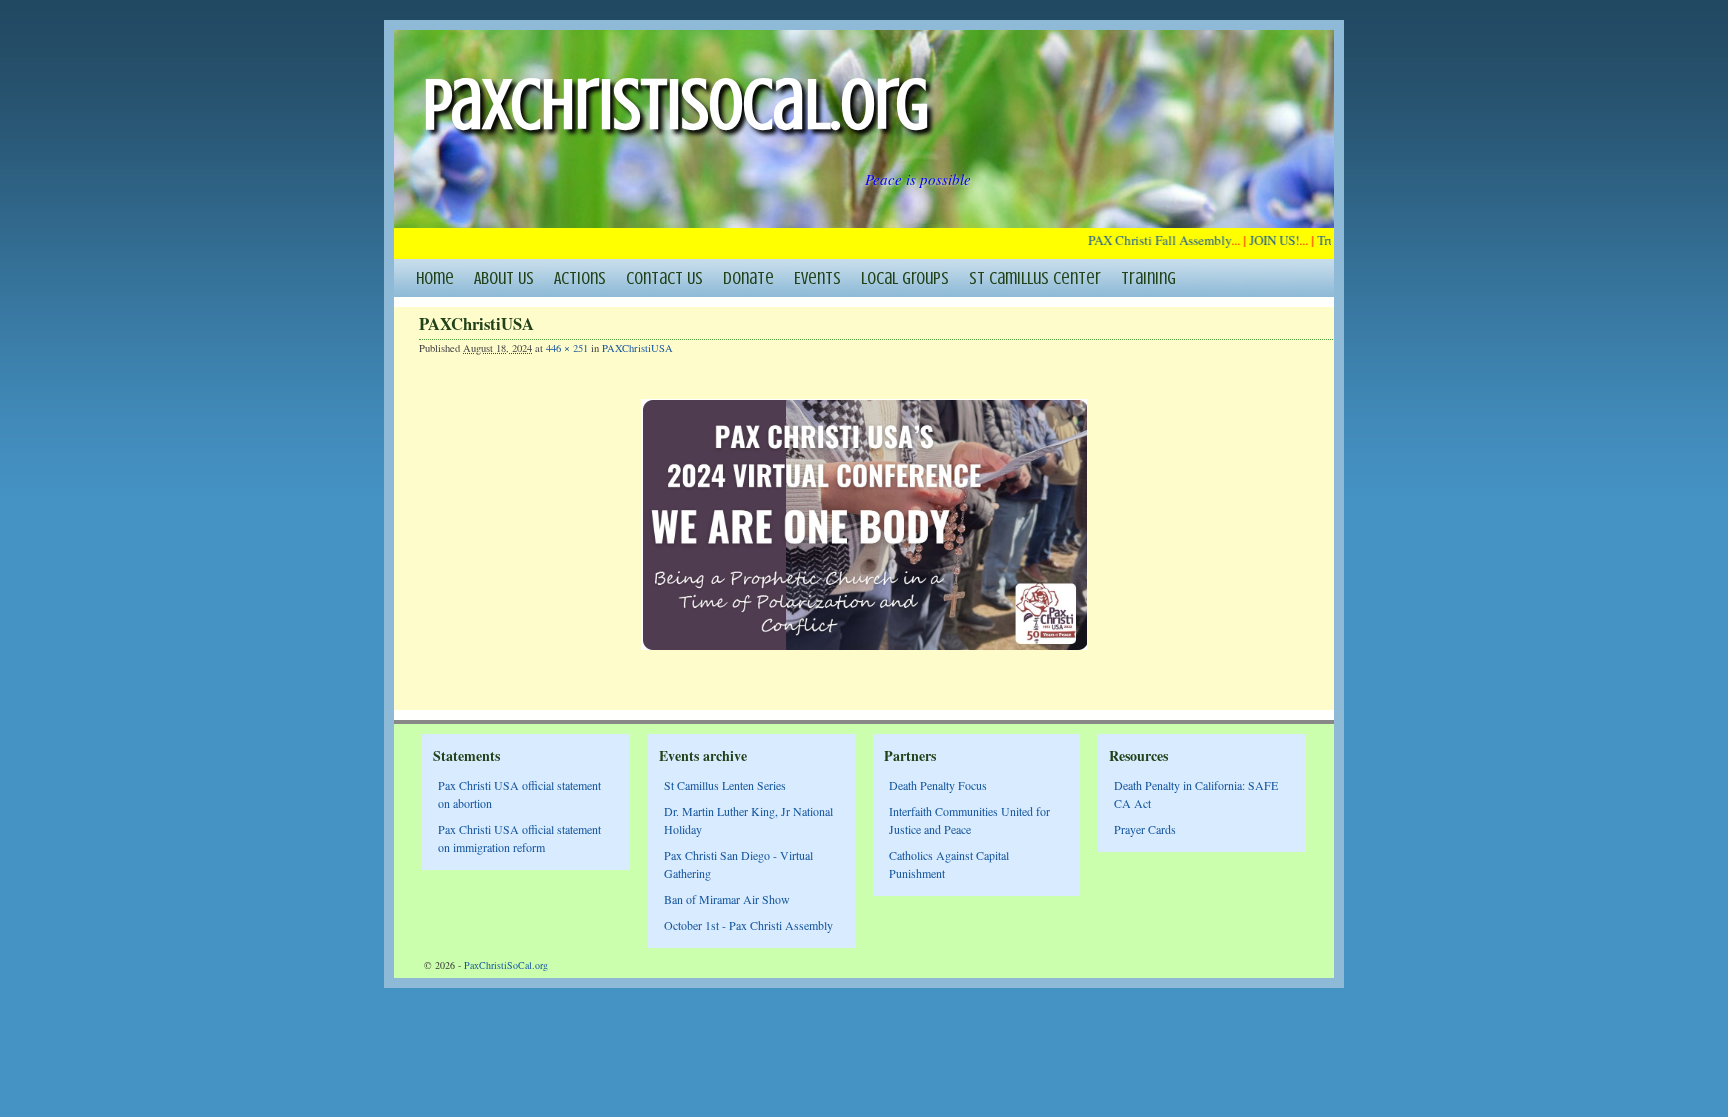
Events (817, 278)
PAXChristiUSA (637, 348)
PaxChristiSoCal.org (676, 104)
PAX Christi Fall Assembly (1149, 240)
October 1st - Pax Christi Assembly (748, 925)
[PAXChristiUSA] (864, 524)
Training (1148, 278)
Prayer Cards (1145, 829)
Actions (580, 278)
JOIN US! (1264, 240)
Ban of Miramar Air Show (727, 899)
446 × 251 (567, 348)
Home (435, 278)
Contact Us (664, 278)
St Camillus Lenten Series (725, 785)
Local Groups (905, 278)
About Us (504, 278)
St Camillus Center (1035, 278)
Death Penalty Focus (938, 785)
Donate (748, 278)
